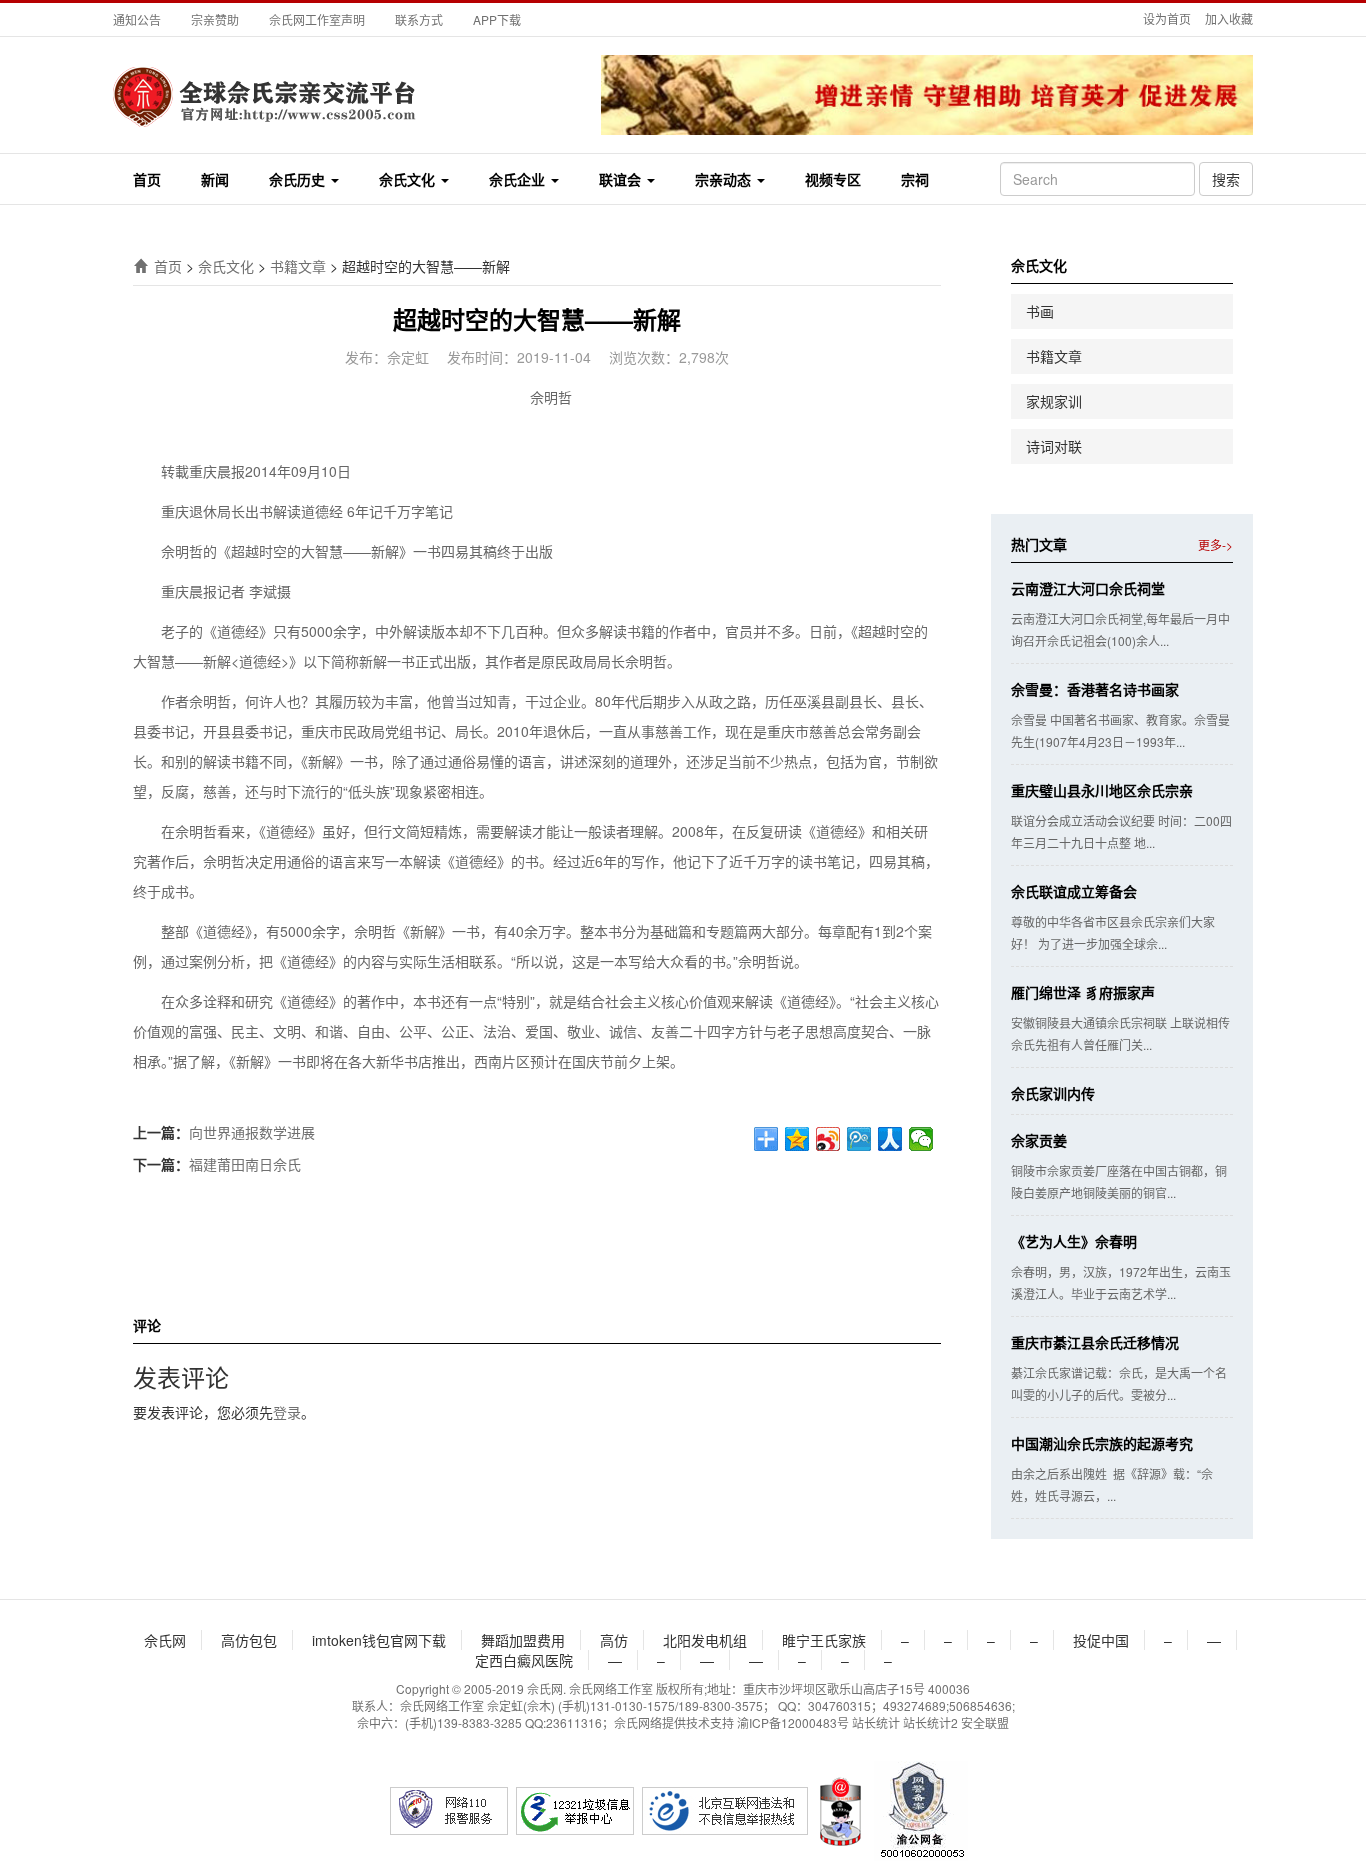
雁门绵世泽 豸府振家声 (1083, 992)
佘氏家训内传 (1053, 1093)
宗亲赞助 (215, 19)
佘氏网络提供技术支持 (674, 1722)
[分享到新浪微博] (828, 1139)
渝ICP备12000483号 (793, 1722)
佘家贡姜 (1039, 1140)
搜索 (1226, 179)
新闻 (215, 179)
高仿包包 (249, 1640)
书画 (1040, 311)
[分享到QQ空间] (797, 1139)
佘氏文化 (409, 179)
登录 (287, 1412)
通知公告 (137, 19)
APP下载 (497, 19)
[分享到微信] (921, 1139)
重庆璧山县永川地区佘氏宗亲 (1102, 790)
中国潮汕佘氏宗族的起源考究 (1102, 1443)
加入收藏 (1229, 18)
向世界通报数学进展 (252, 1132)
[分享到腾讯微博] (859, 1139)
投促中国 (1101, 1640)
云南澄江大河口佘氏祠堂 (1088, 588)
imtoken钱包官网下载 (379, 1640)
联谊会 (622, 179)
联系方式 (419, 19)
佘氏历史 (299, 179)
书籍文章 (298, 266)
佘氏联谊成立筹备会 (1074, 891)
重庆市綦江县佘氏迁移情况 (1095, 1342)
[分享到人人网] (890, 1139)
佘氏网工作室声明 (317, 19)
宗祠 (915, 179)
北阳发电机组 (705, 1640)
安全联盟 (985, 1722)
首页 (147, 179)
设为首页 (1167, 18)
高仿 (614, 1640)
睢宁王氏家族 (824, 1640)
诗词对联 (1054, 446)
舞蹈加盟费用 (523, 1640)
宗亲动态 (725, 179)
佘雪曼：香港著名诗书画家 (1095, 689)
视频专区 (833, 179)
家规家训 (1054, 401)
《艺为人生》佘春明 (1074, 1241)
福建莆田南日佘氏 (245, 1164)
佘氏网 (165, 1640)
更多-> (1215, 544)
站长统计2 (930, 1722)
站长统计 (876, 1722)
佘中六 (375, 1722)
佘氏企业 (519, 179)
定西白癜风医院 (524, 1660)
